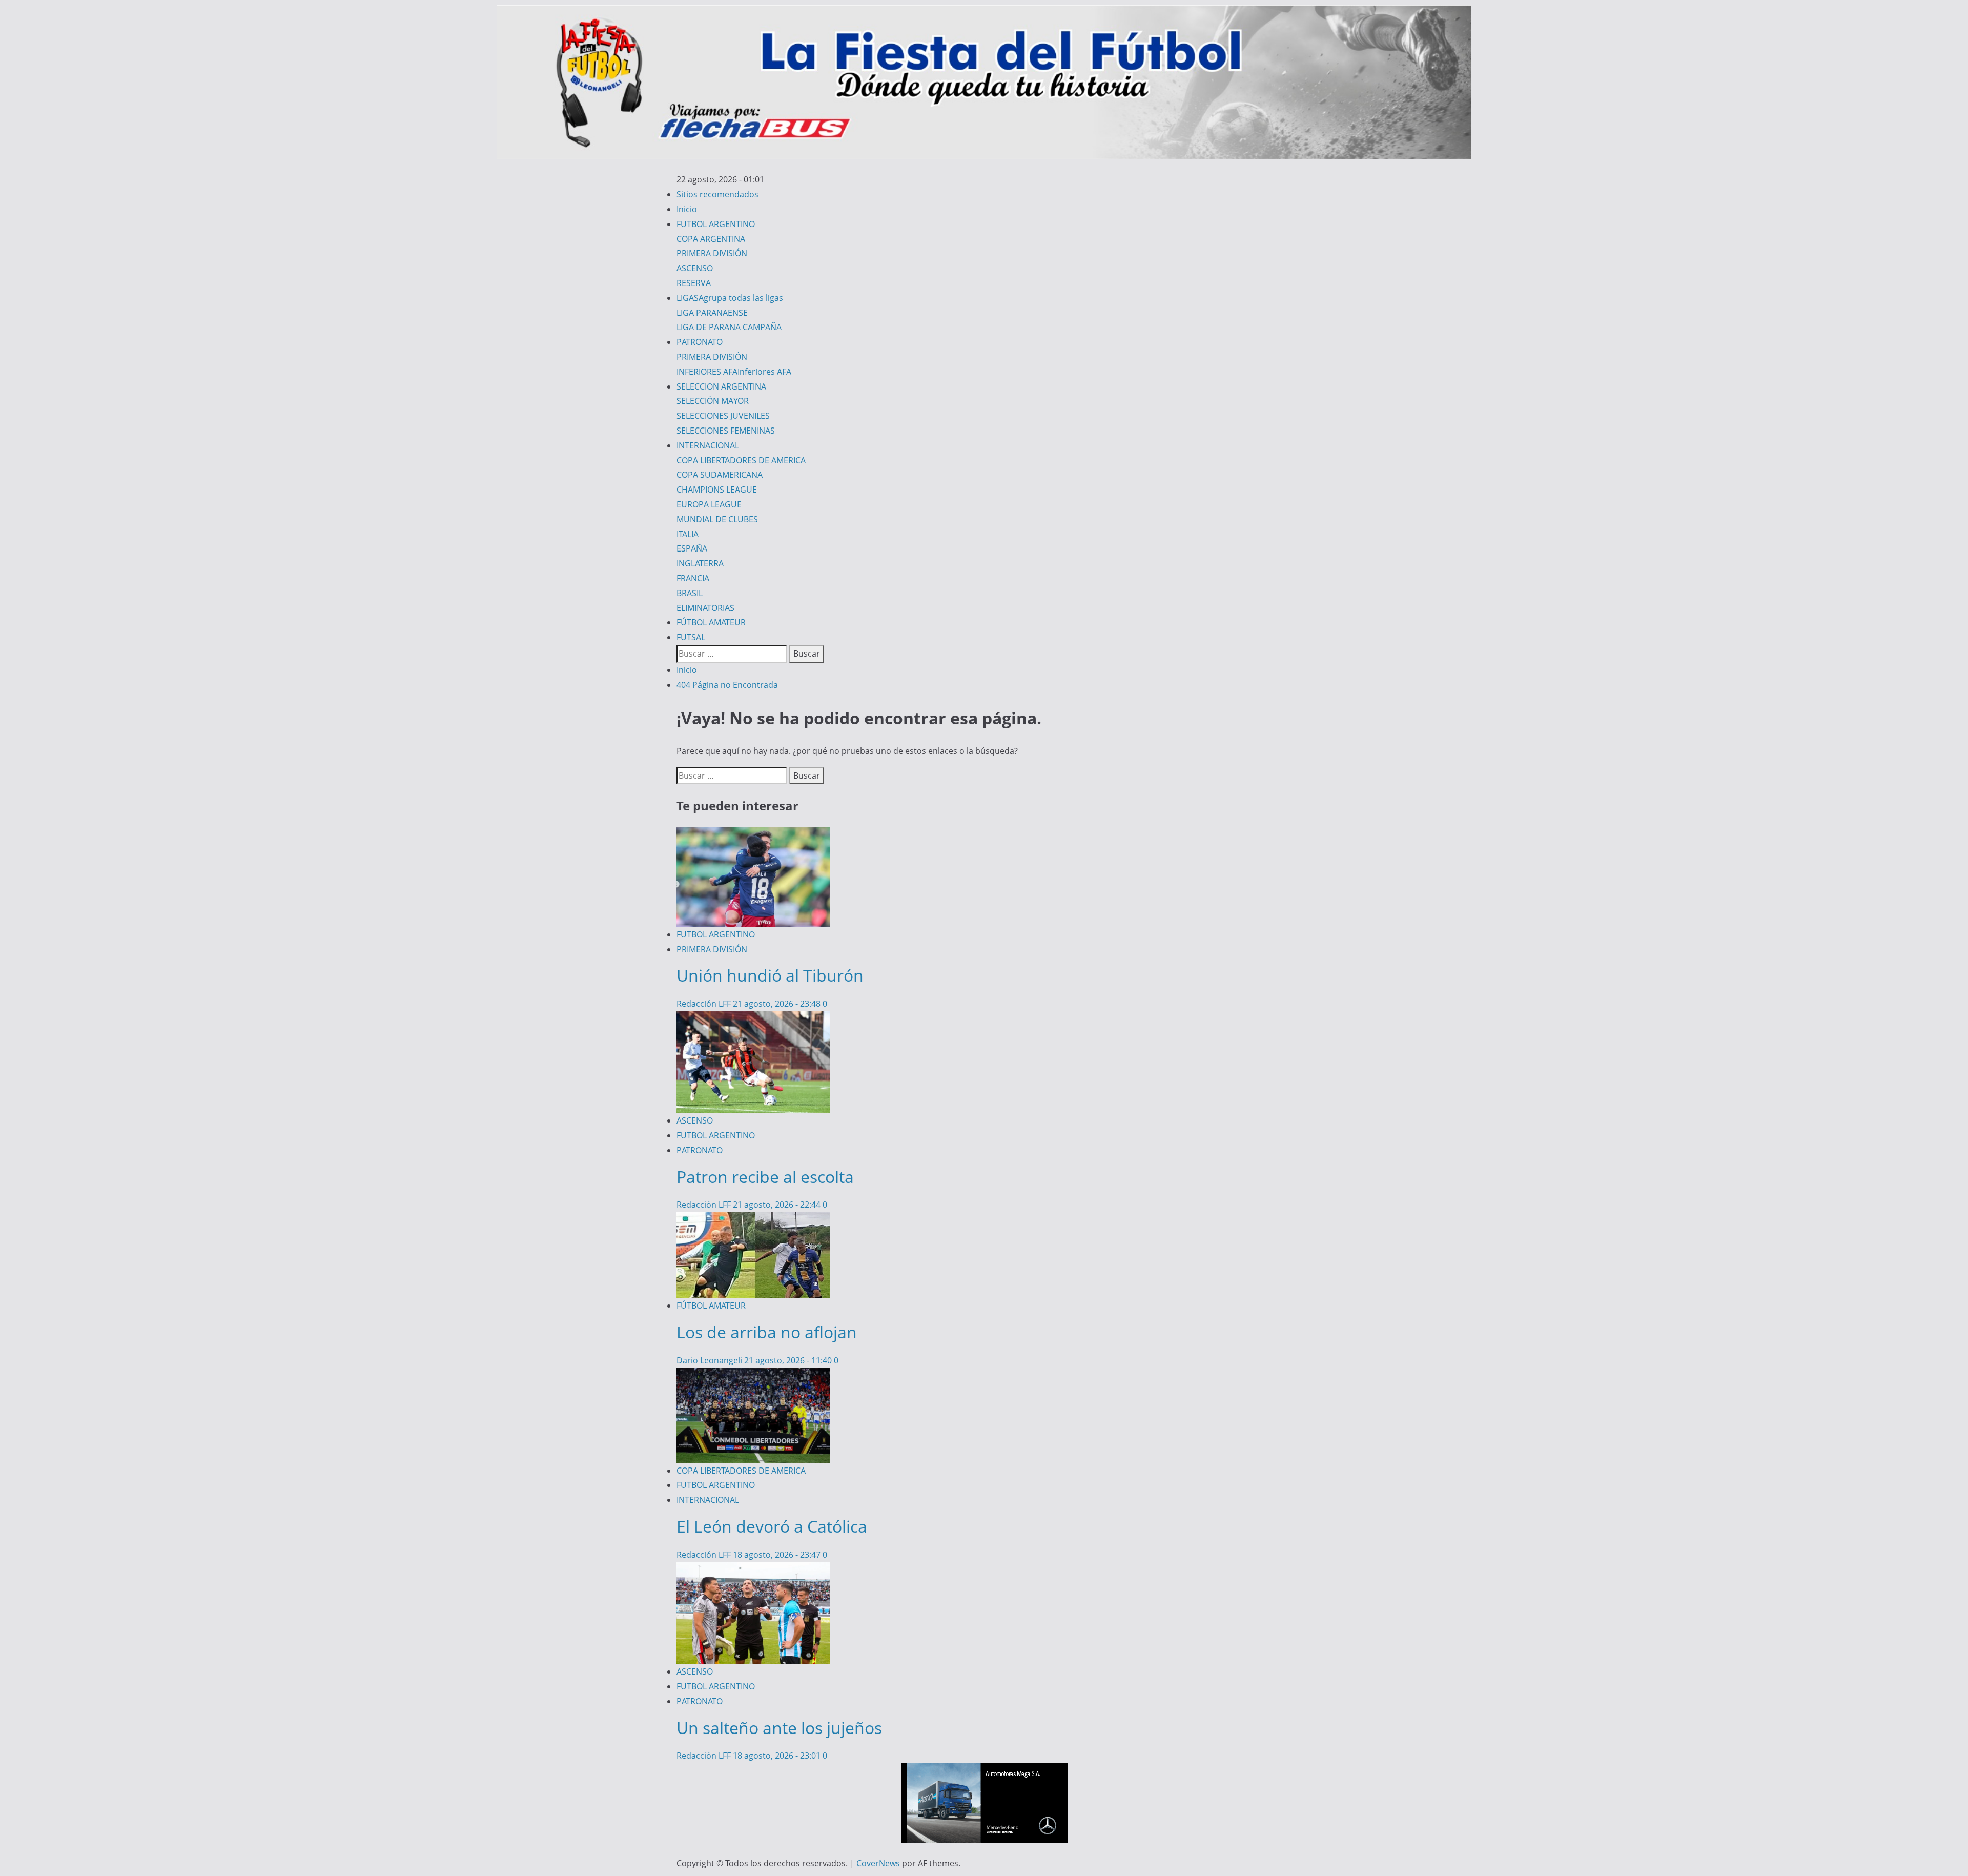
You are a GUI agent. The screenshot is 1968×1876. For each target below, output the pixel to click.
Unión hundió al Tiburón (770, 975)
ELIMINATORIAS (705, 608)
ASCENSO (695, 268)
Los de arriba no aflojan (767, 1332)
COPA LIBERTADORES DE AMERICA (741, 460)
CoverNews (878, 1863)
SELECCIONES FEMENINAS (726, 431)
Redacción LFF (705, 1004)
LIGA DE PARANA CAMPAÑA (729, 327)
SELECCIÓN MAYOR (713, 401)
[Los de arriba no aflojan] (753, 1219)
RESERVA (694, 283)
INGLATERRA (700, 563)
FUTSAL (691, 637)
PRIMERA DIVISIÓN (712, 253)
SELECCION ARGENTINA (721, 386)
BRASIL (690, 593)
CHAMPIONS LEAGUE (717, 490)
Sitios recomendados (717, 194)
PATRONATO (700, 342)
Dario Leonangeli (710, 1360)
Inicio (687, 209)
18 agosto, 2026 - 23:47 (778, 1555)
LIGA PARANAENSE (712, 313)
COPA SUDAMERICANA (720, 475)
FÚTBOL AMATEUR (711, 622)
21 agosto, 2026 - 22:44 (778, 1205)
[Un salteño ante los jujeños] (753, 1569)
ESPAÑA (692, 548)
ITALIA (688, 534)
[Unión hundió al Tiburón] (753, 834)
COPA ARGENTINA (711, 239)
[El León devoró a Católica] (753, 1375)
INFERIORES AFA (734, 372)
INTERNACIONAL (708, 445)
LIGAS (730, 298)
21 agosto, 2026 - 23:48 (778, 1004)
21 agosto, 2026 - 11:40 (789, 1360)
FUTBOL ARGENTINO (716, 224)
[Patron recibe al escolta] (753, 1018)
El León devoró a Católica (772, 1526)
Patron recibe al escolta (765, 1177)
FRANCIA (693, 578)
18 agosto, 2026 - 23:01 (778, 1756)
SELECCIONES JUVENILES (723, 416)
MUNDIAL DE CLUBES (717, 519)
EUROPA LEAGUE (709, 504)
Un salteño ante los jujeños (779, 1728)
